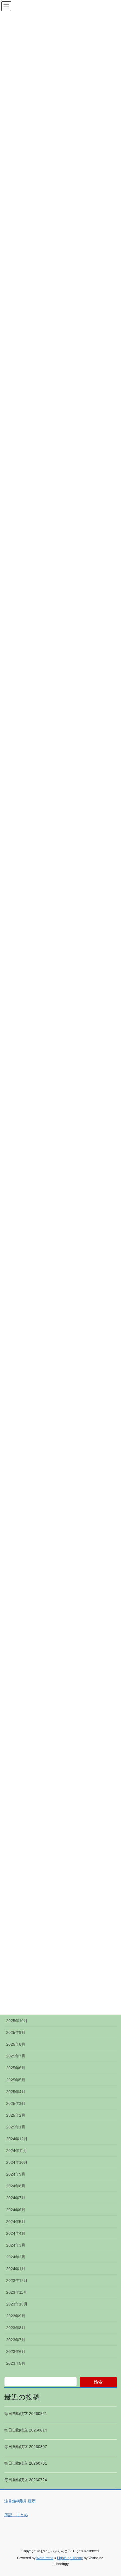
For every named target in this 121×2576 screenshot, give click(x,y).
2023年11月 (17, 2292)
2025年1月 (16, 2127)
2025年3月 (16, 2103)
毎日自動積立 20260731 (26, 2463)
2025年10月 (17, 2021)
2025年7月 (16, 2056)
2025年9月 (16, 2032)
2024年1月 (16, 2269)
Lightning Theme (70, 2558)
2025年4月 (16, 2092)
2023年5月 (16, 2363)
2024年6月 (16, 2210)
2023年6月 (16, 2352)
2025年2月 (16, 2115)
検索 (98, 2382)
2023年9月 (16, 2316)
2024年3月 (16, 2245)
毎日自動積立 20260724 (26, 2480)
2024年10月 (17, 2162)
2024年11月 (17, 2151)
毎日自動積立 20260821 (26, 2414)
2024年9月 (16, 2174)
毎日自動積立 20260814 (26, 2430)
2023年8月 (16, 2328)
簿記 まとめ (16, 2515)
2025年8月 (16, 2044)
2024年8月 (16, 2186)
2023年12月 (17, 2281)
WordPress (45, 2558)
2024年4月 (16, 2233)
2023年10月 (17, 2304)
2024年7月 (16, 2198)
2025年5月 (16, 2080)
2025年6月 (16, 2068)
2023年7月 (16, 2340)
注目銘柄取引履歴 (20, 2501)
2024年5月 (16, 2222)
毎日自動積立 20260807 (26, 2447)
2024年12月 (17, 2139)
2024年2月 (16, 2257)
